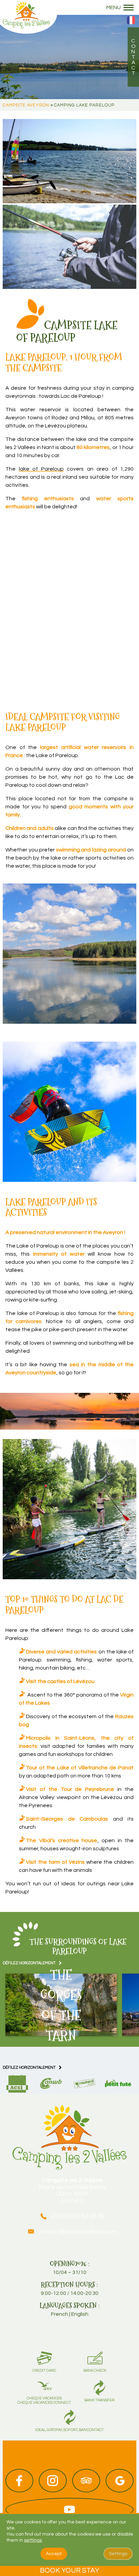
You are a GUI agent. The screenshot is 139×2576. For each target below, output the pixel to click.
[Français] (131, 23)
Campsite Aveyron (26, 105)
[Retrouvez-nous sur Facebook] (19, 2481)
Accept (54, 2554)
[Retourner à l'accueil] (26, 14)
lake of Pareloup (41, 469)
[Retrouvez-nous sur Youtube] (69, 2510)
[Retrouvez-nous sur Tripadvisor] (86, 2481)
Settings (118, 2554)
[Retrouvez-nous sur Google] (120, 2481)
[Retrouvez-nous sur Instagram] (53, 2481)
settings (33, 2540)
